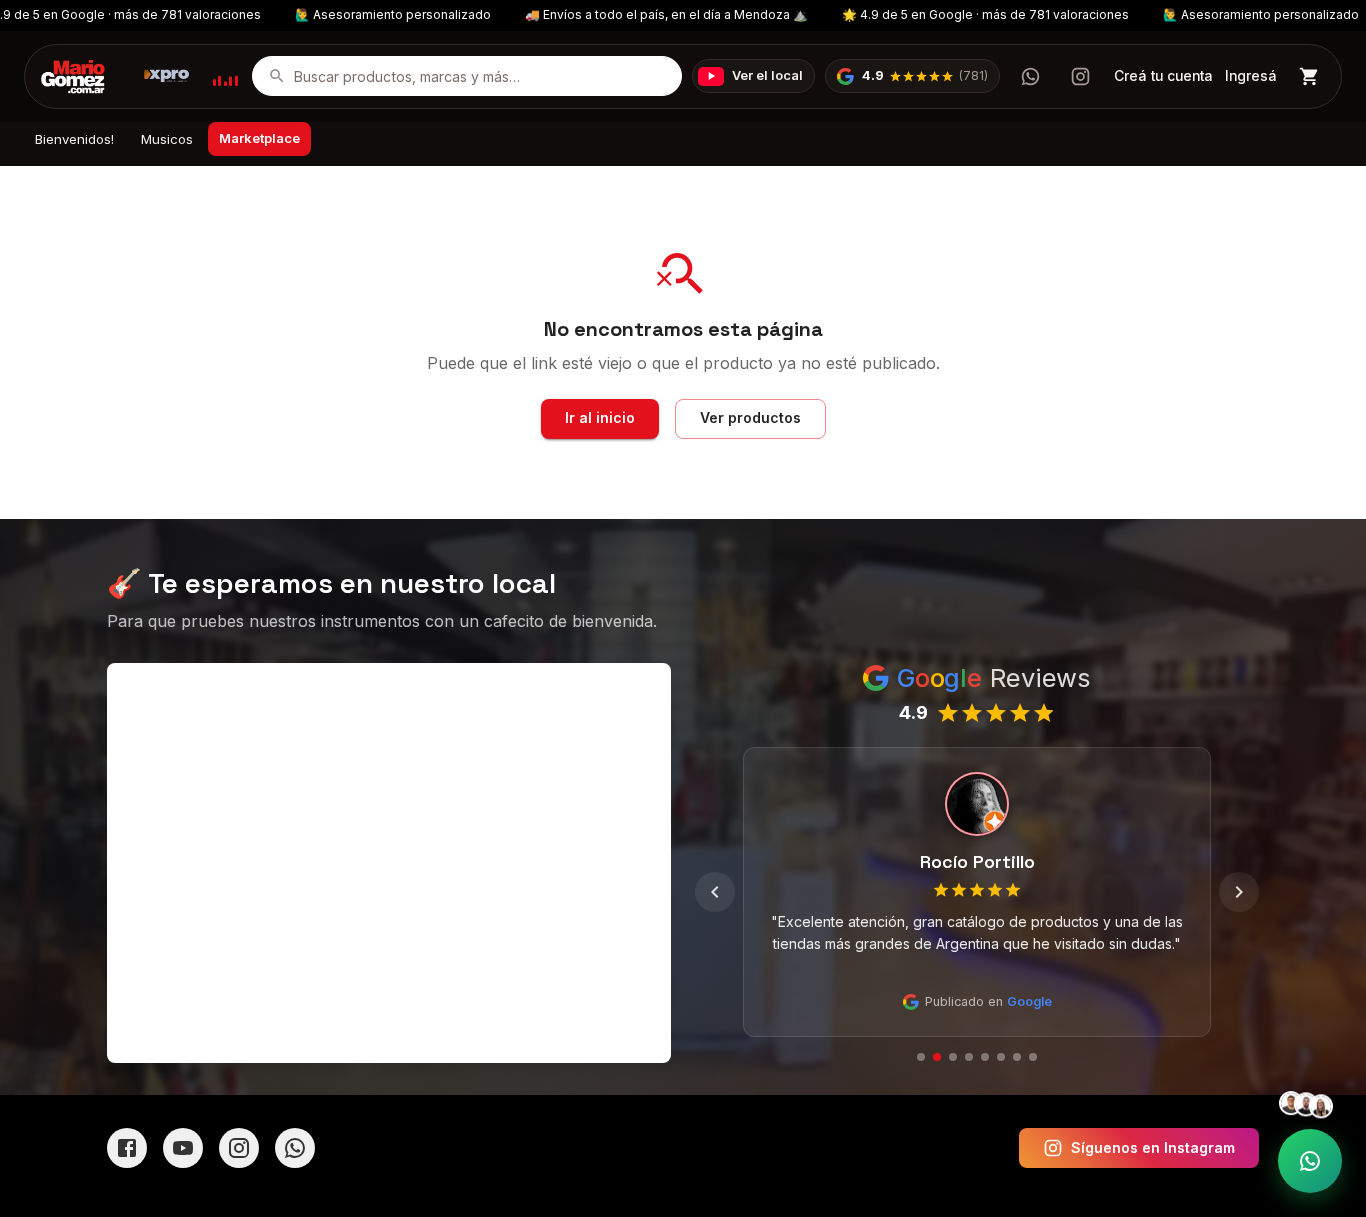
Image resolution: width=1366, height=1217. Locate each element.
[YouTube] (183, 1148)
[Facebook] (127, 1148)
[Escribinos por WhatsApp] (1030, 76)
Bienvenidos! (74, 139)
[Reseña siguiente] (1239, 892)
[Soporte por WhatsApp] (1310, 1161)
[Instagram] (239, 1148)
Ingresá (1251, 76)
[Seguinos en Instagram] (1080, 76)
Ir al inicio (600, 417)
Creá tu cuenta (1163, 76)
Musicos (167, 139)
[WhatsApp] (295, 1148)
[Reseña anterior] (715, 892)
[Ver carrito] (1309, 76)
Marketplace (259, 138)
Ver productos (750, 417)
